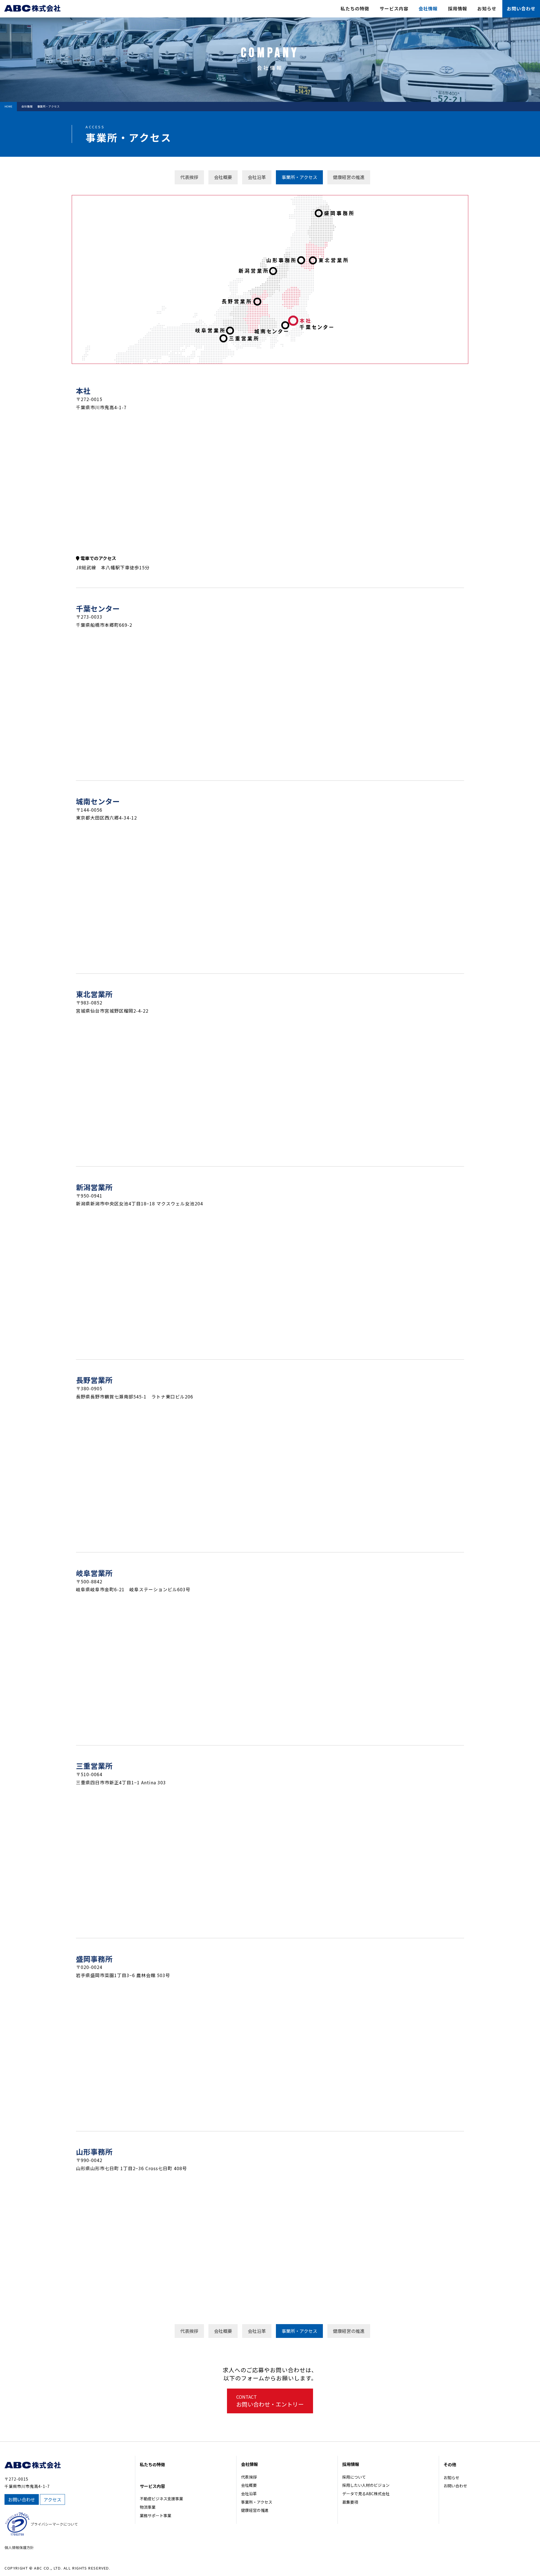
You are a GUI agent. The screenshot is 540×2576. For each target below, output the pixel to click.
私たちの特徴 (355, 8)
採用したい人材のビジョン (366, 2485)
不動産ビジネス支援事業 (161, 2499)
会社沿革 (249, 2494)
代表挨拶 (249, 2477)
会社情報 (428, 8)
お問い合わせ (521, 8)
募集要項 (350, 2502)
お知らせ (487, 8)
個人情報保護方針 (19, 2547)
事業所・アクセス (257, 2502)
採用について (354, 2477)
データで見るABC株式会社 (366, 2494)
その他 (450, 2464)
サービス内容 (394, 8)
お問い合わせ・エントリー (270, 2401)
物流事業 (148, 2507)
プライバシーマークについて (54, 2524)
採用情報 (458, 8)
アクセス (52, 2499)
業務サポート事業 (156, 2515)
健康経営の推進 (255, 2510)
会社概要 (249, 2485)
